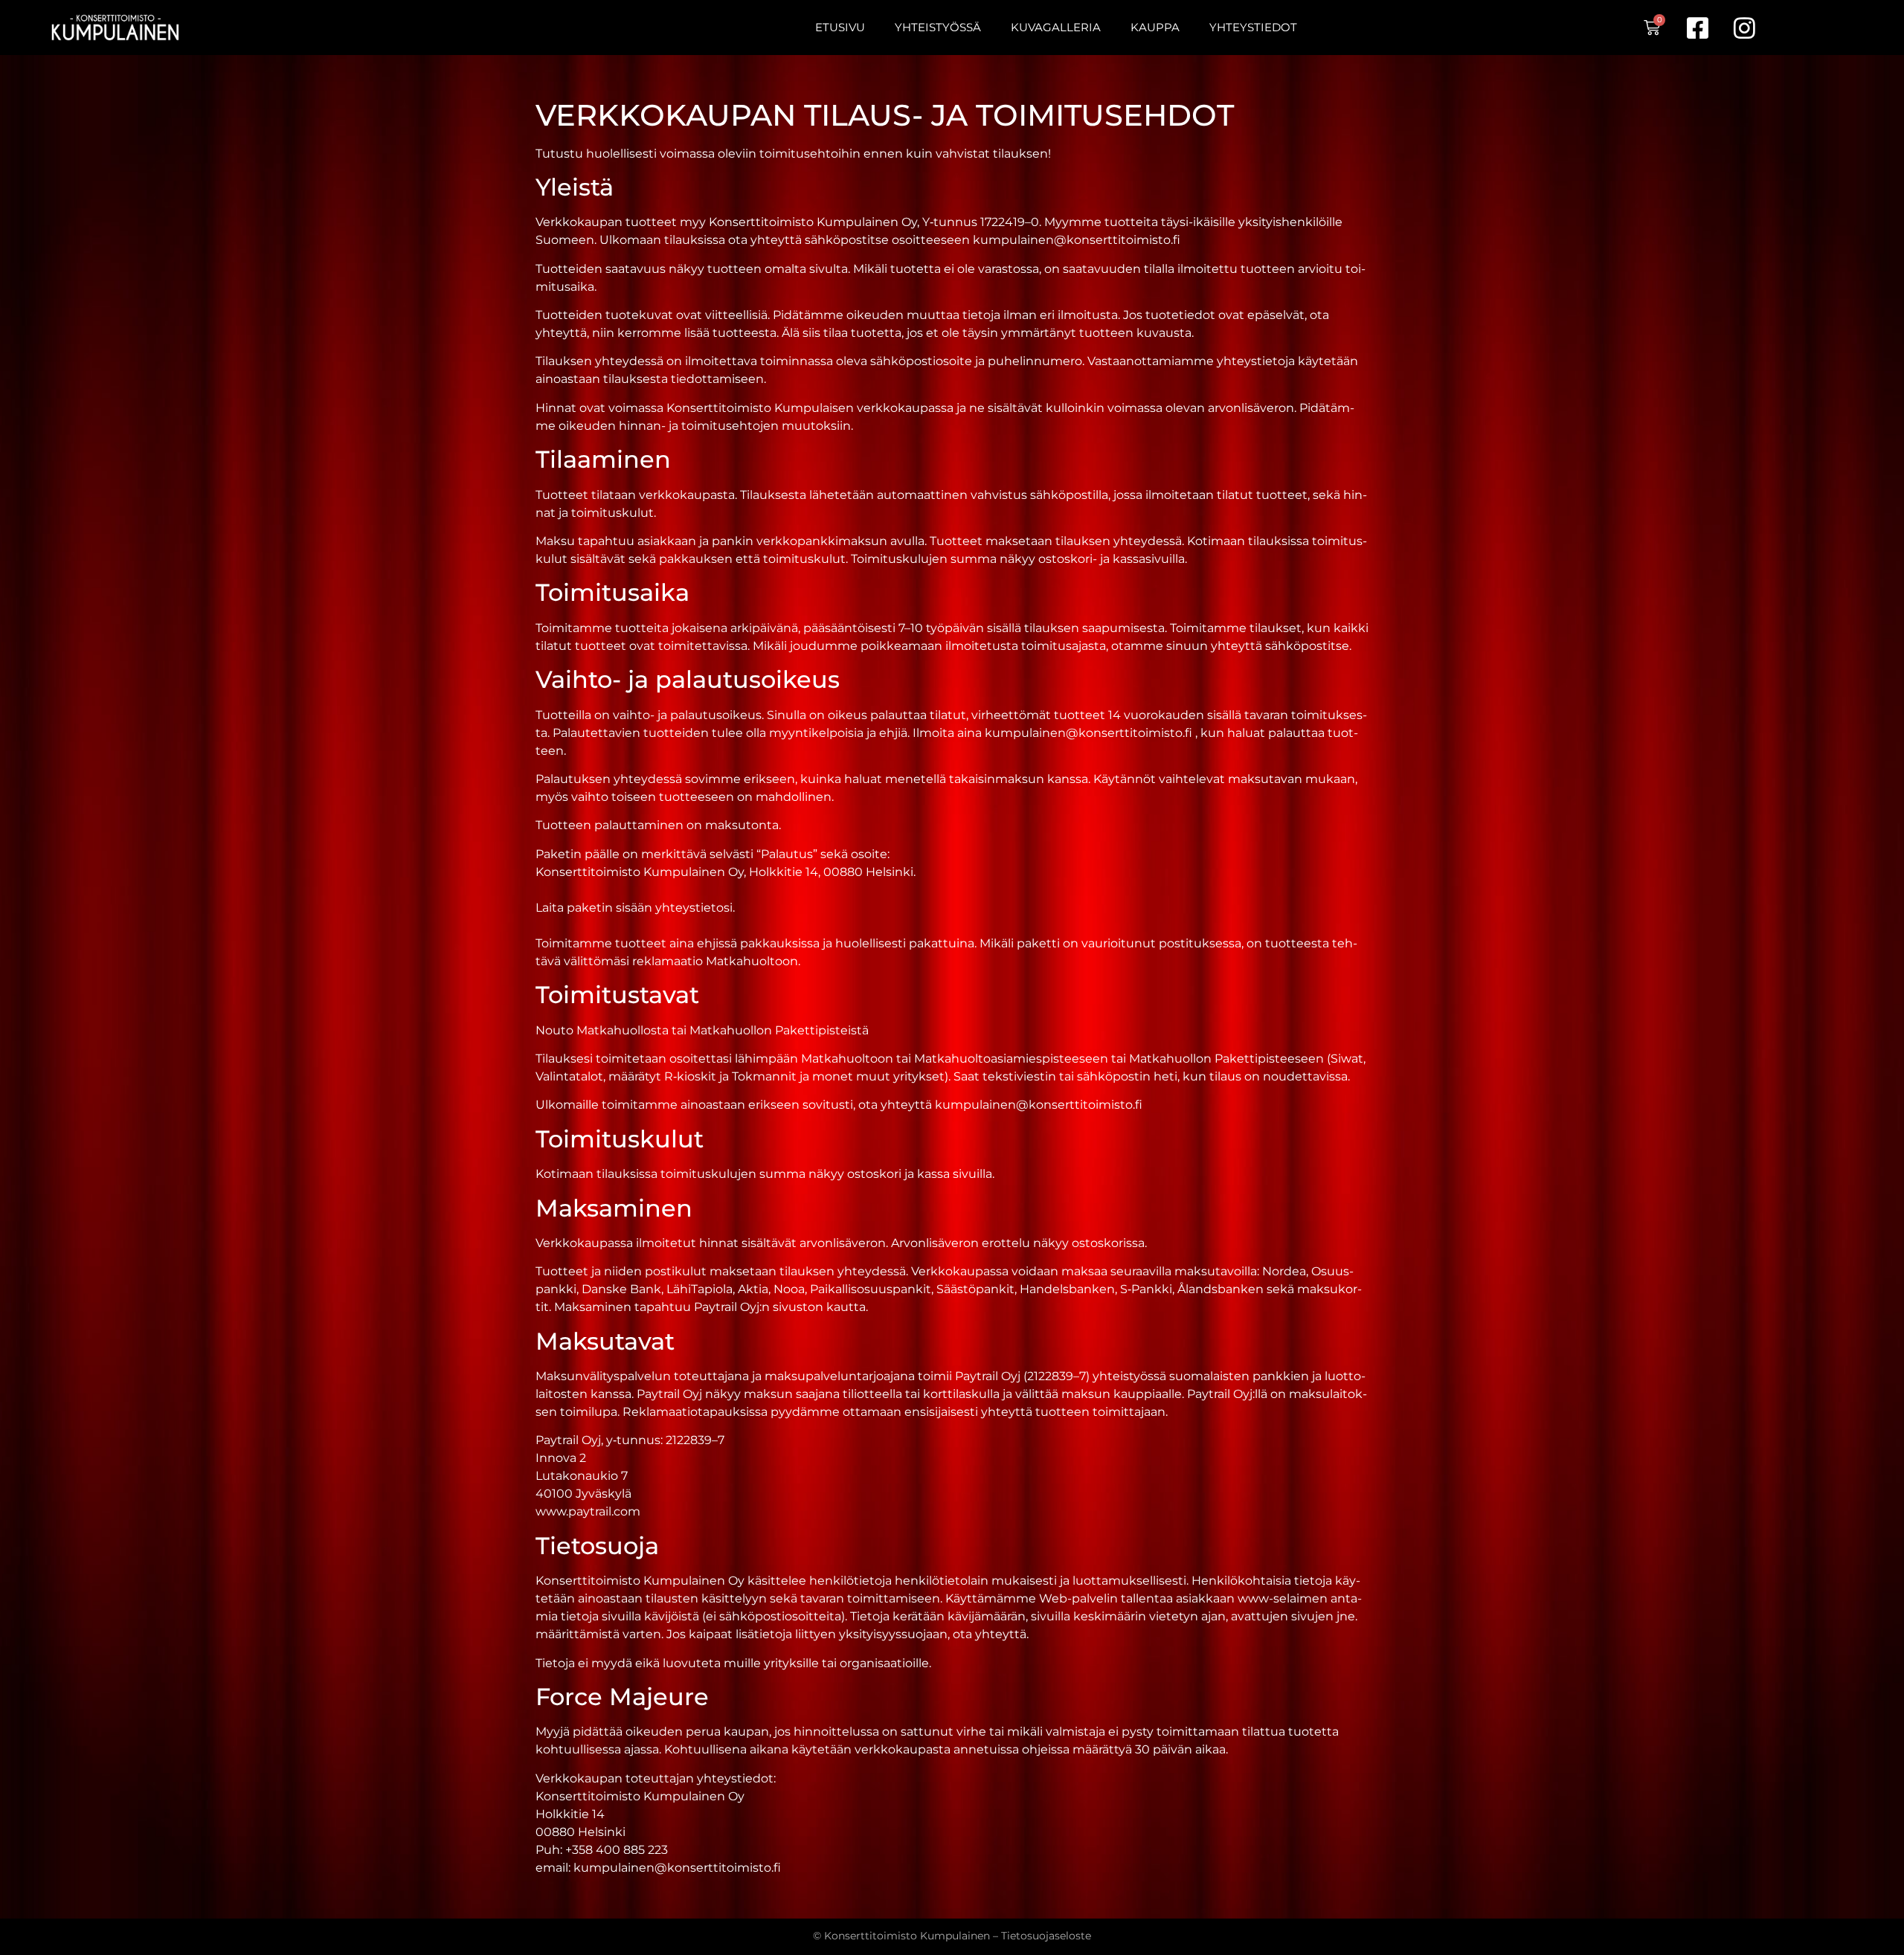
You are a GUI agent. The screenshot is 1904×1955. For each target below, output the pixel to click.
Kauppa (1155, 27)
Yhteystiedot (1253, 27)
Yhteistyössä (938, 27)
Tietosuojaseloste (1046, 1936)
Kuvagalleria (1056, 27)
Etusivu (840, 27)
